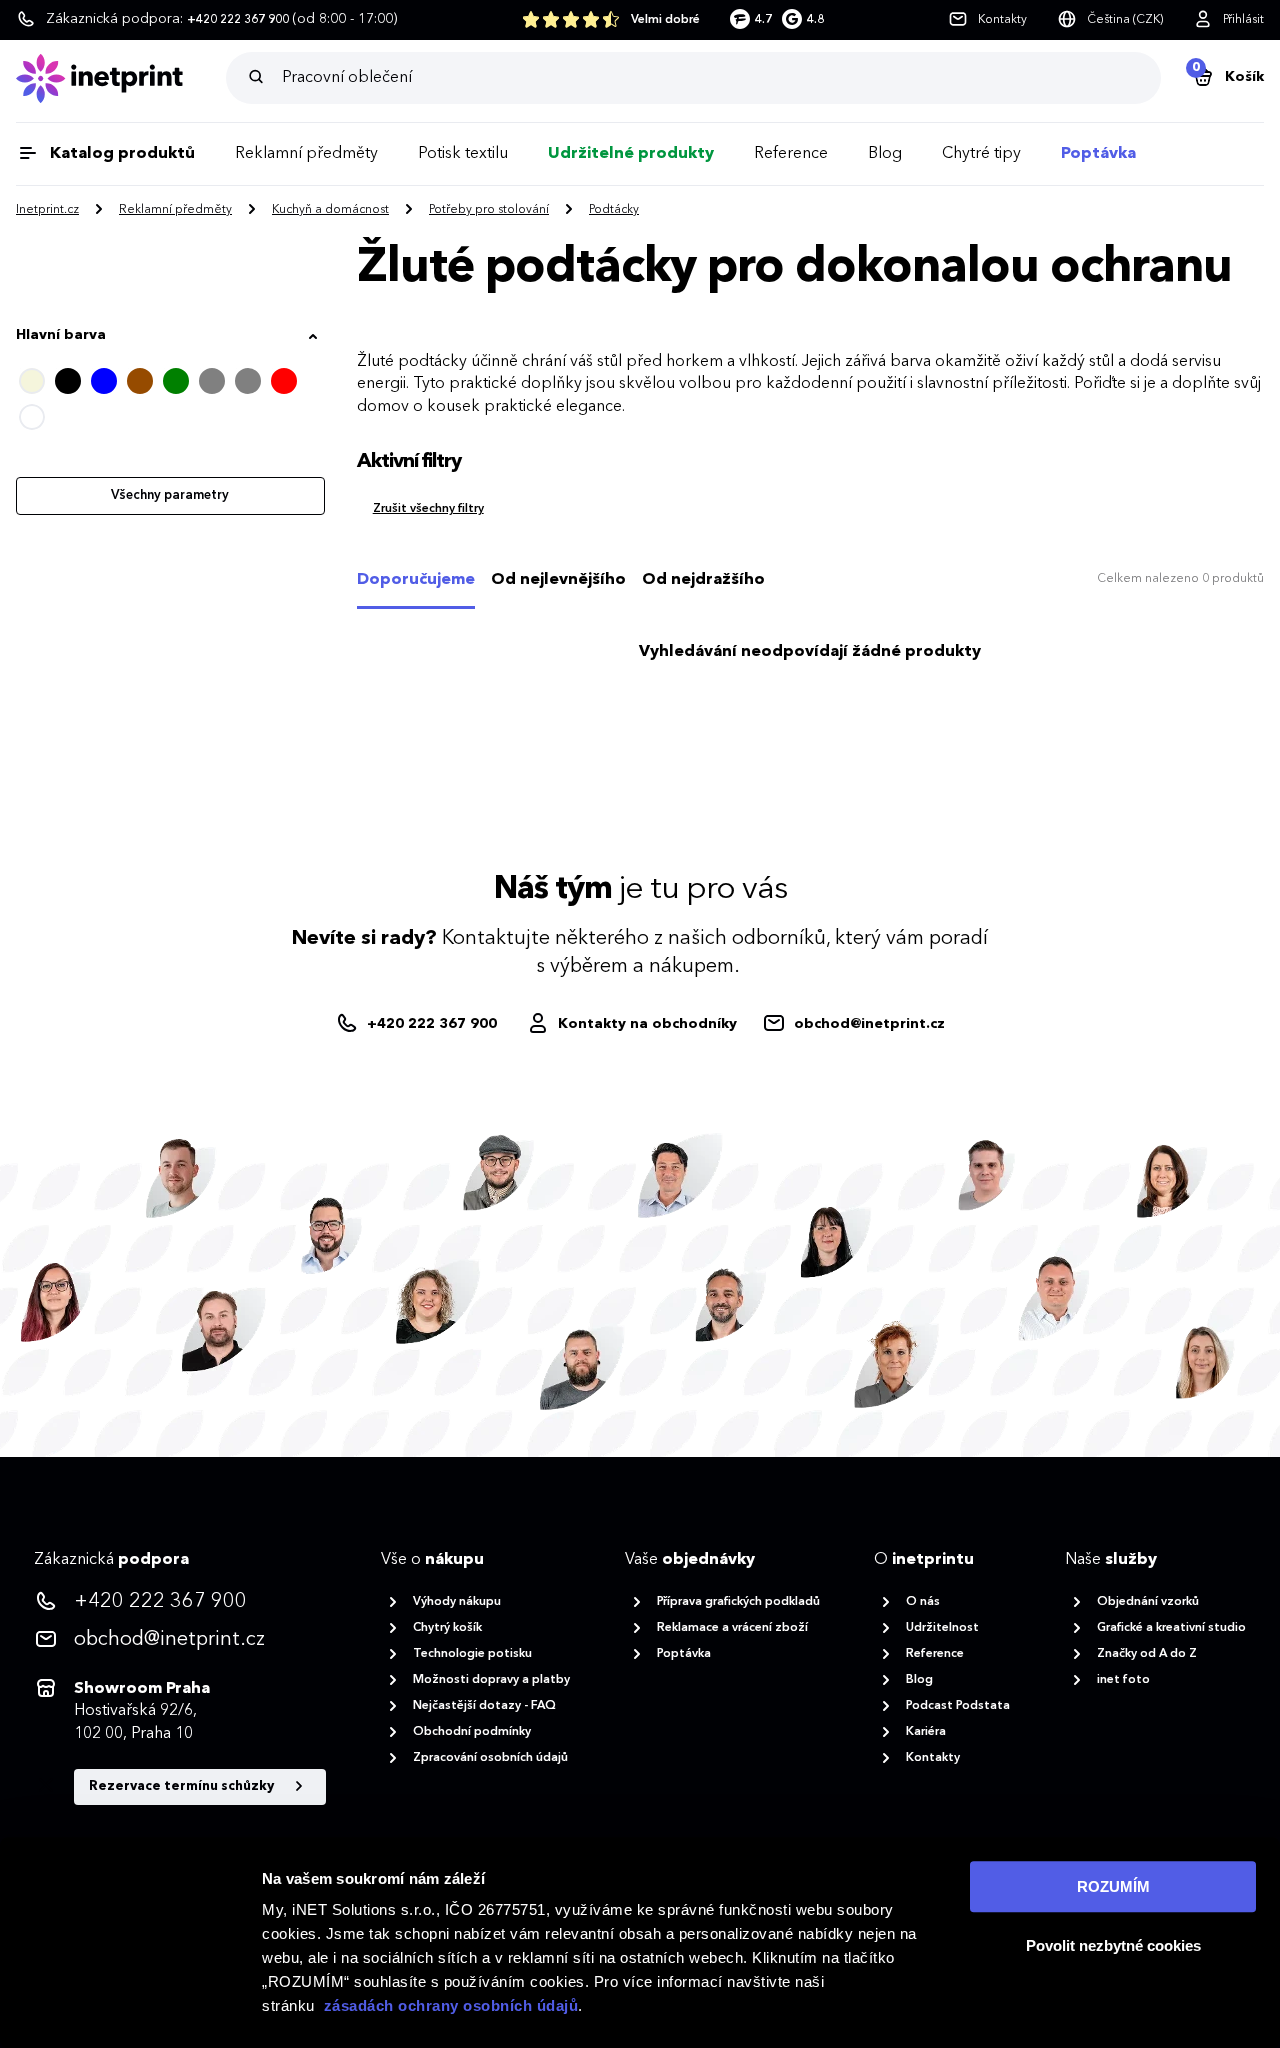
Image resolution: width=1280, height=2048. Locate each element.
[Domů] (121, 78)
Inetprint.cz (47, 210)
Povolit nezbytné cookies (1113, 1945)
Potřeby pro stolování (489, 210)
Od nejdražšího (703, 580)
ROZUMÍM (1113, 1886)
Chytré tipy (981, 154)
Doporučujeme (416, 580)
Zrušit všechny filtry (428, 509)
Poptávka (1098, 154)
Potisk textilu (463, 154)
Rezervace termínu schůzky (183, 1786)
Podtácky (614, 210)
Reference (791, 154)
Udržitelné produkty (631, 154)
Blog (885, 154)
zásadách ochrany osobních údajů (451, 2005)
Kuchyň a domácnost (330, 210)
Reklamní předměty (306, 154)
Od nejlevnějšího (558, 580)
